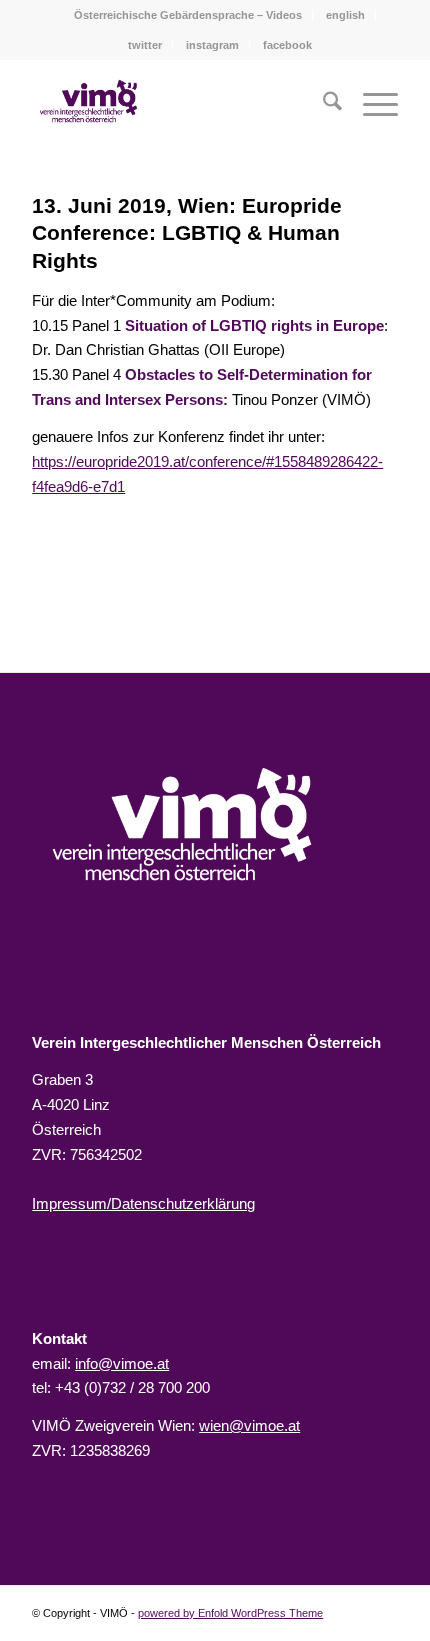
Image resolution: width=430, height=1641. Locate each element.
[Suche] (322, 105)
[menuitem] (188, 15)
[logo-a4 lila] (88, 101)
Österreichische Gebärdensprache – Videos (188, 15)
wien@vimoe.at (249, 1425)
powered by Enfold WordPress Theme (230, 1613)
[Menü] (370, 105)
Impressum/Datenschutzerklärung (143, 1203)
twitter (145, 45)
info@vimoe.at (122, 1363)
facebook (287, 45)
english (345, 15)
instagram (212, 45)
